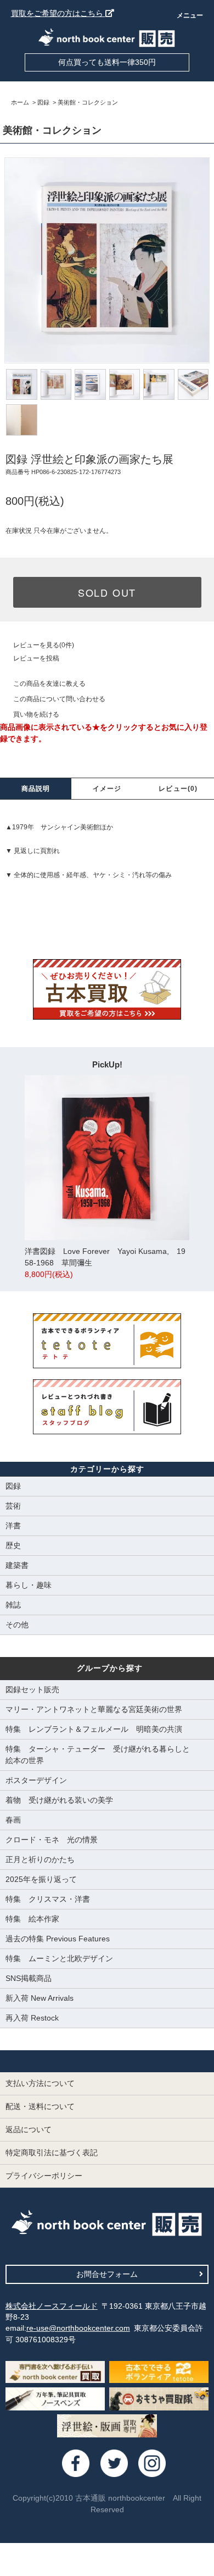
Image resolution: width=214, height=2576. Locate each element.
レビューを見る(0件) (44, 645)
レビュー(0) (178, 789)
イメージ (107, 789)
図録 (43, 102)
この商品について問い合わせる (59, 699)
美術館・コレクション (88, 102)
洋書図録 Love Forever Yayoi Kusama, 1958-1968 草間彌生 (105, 1263)
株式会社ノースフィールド (52, 2306)
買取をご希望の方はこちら (58, 13)
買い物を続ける (36, 714)
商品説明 (36, 789)
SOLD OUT (107, 592)
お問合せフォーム (107, 2274)
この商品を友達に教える (49, 684)
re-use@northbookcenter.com (78, 2328)
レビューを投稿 (36, 658)
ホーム (20, 102)
